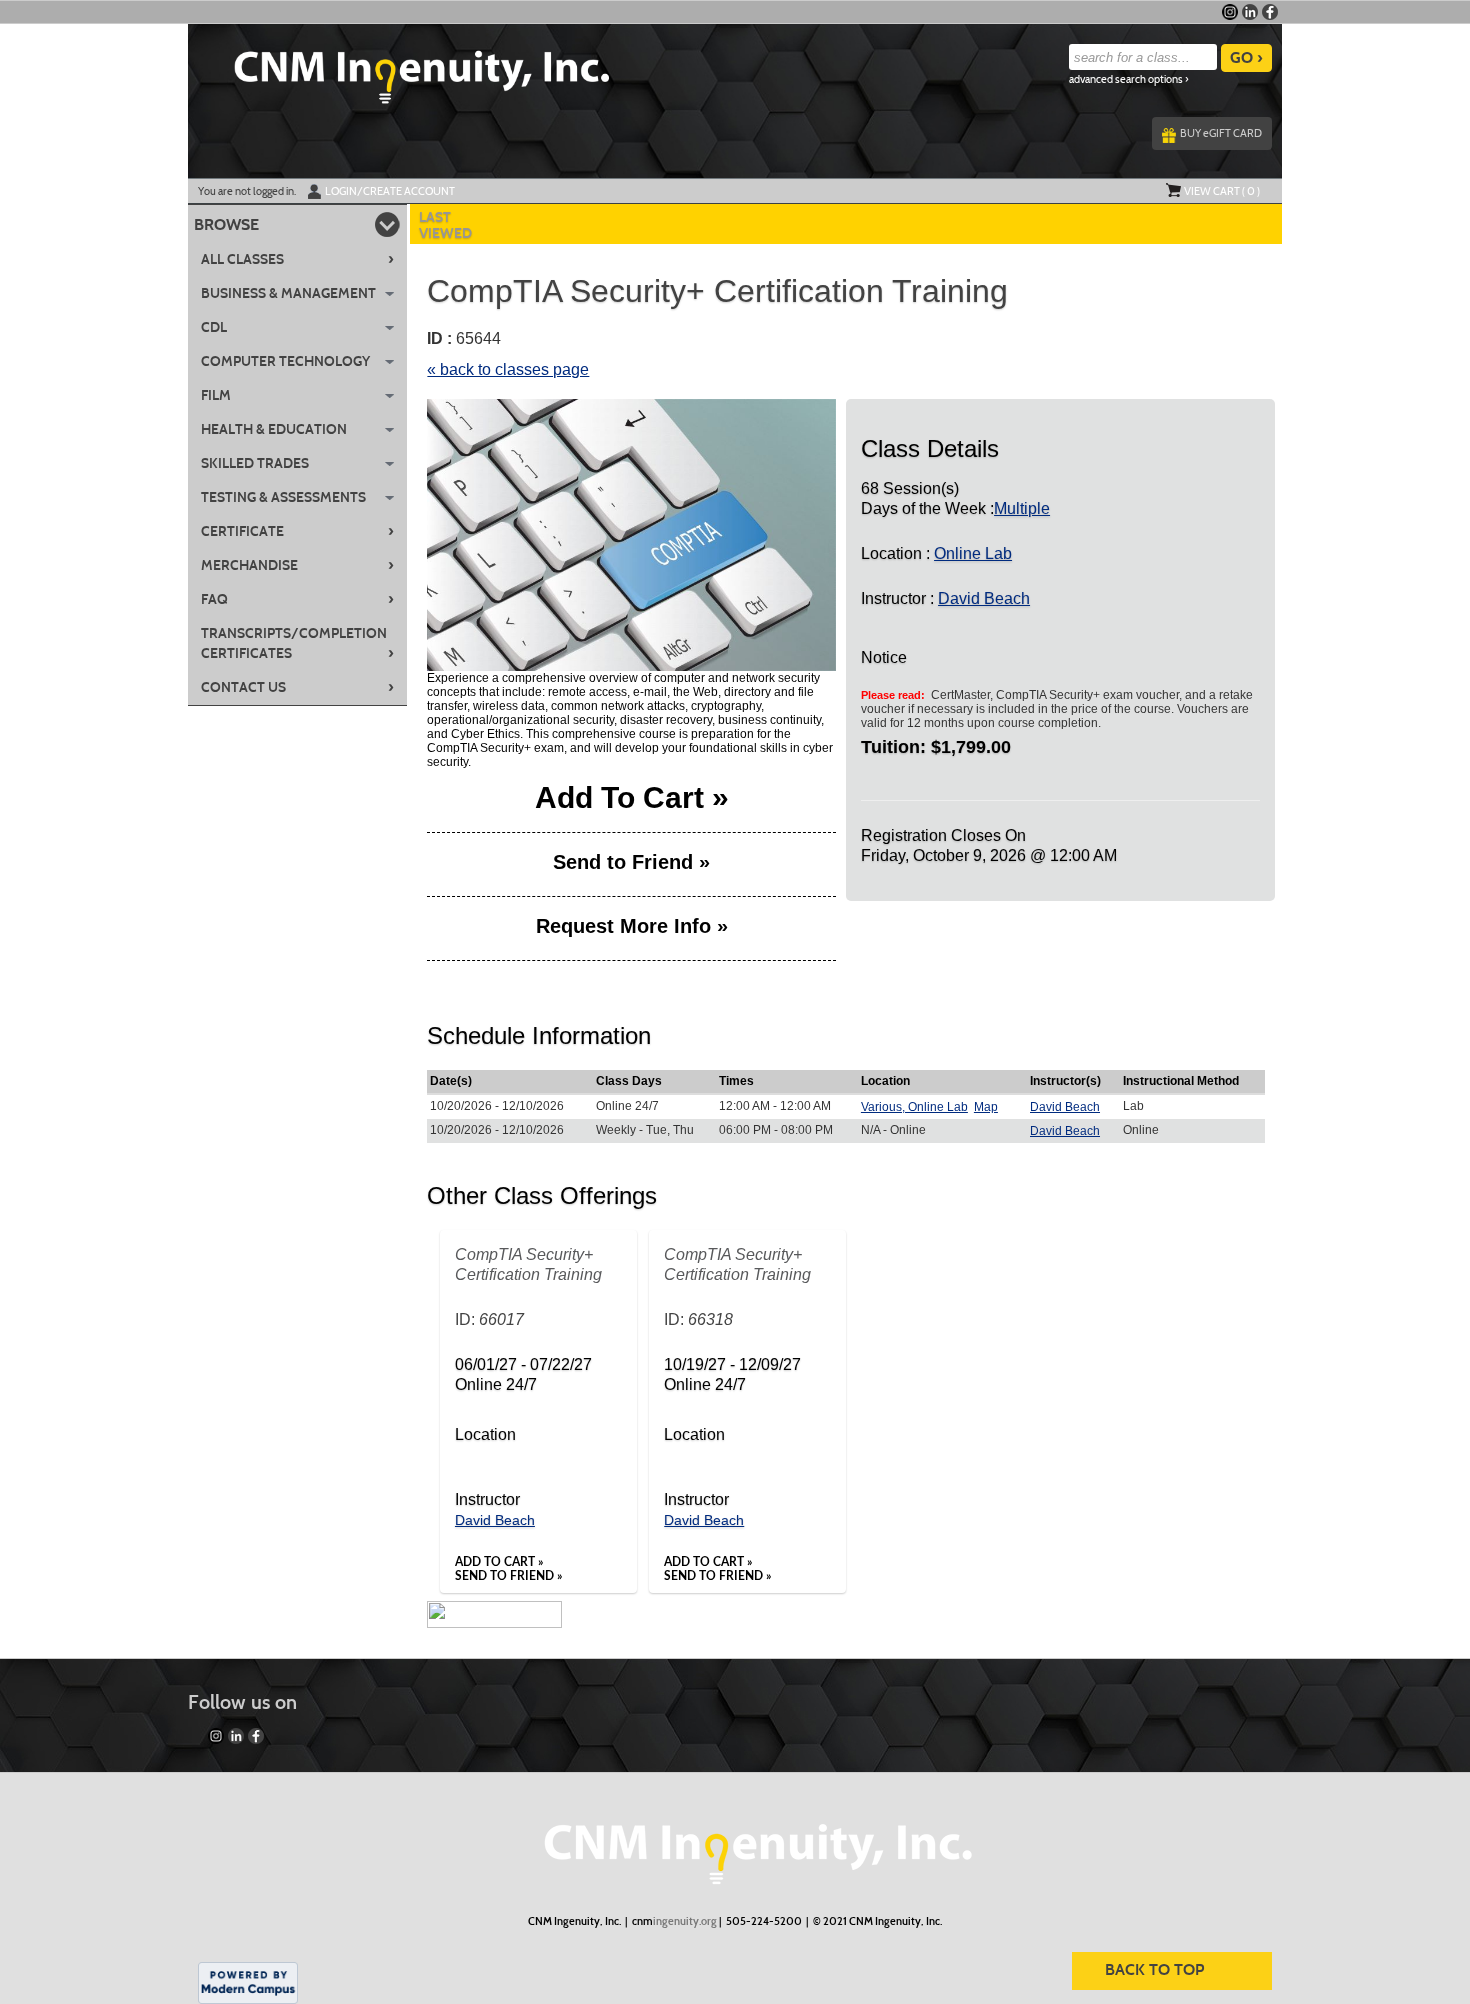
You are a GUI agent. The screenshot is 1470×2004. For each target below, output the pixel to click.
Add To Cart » (632, 801)
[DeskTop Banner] (399, 71)
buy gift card (1221, 133)
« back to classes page (508, 369)
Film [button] (216, 395)
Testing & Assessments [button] (283, 497)
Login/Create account (390, 191)
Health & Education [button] (274, 429)
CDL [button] (214, 327)
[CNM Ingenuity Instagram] (1230, 12)
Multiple (1022, 508)
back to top (1154, 1969)
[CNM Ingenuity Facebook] (1270, 12)
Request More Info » (632, 927)
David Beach (984, 598)
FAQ (297, 599)
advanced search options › (1129, 79)
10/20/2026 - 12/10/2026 (497, 1106)
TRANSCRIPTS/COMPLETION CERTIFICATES (297, 643)
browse (226, 224)
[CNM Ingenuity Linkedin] (1250, 12)
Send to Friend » (631, 863)
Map (986, 1107)
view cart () (1222, 191)
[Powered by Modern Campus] (248, 1982)
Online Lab (973, 553)
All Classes (297, 259)
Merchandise (297, 565)
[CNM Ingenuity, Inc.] (735, 1844)
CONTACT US (297, 687)
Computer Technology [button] (285, 361)
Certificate (297, 531)
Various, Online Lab (914, 1107)
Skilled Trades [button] (255, 463)
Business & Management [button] (288, 293)
